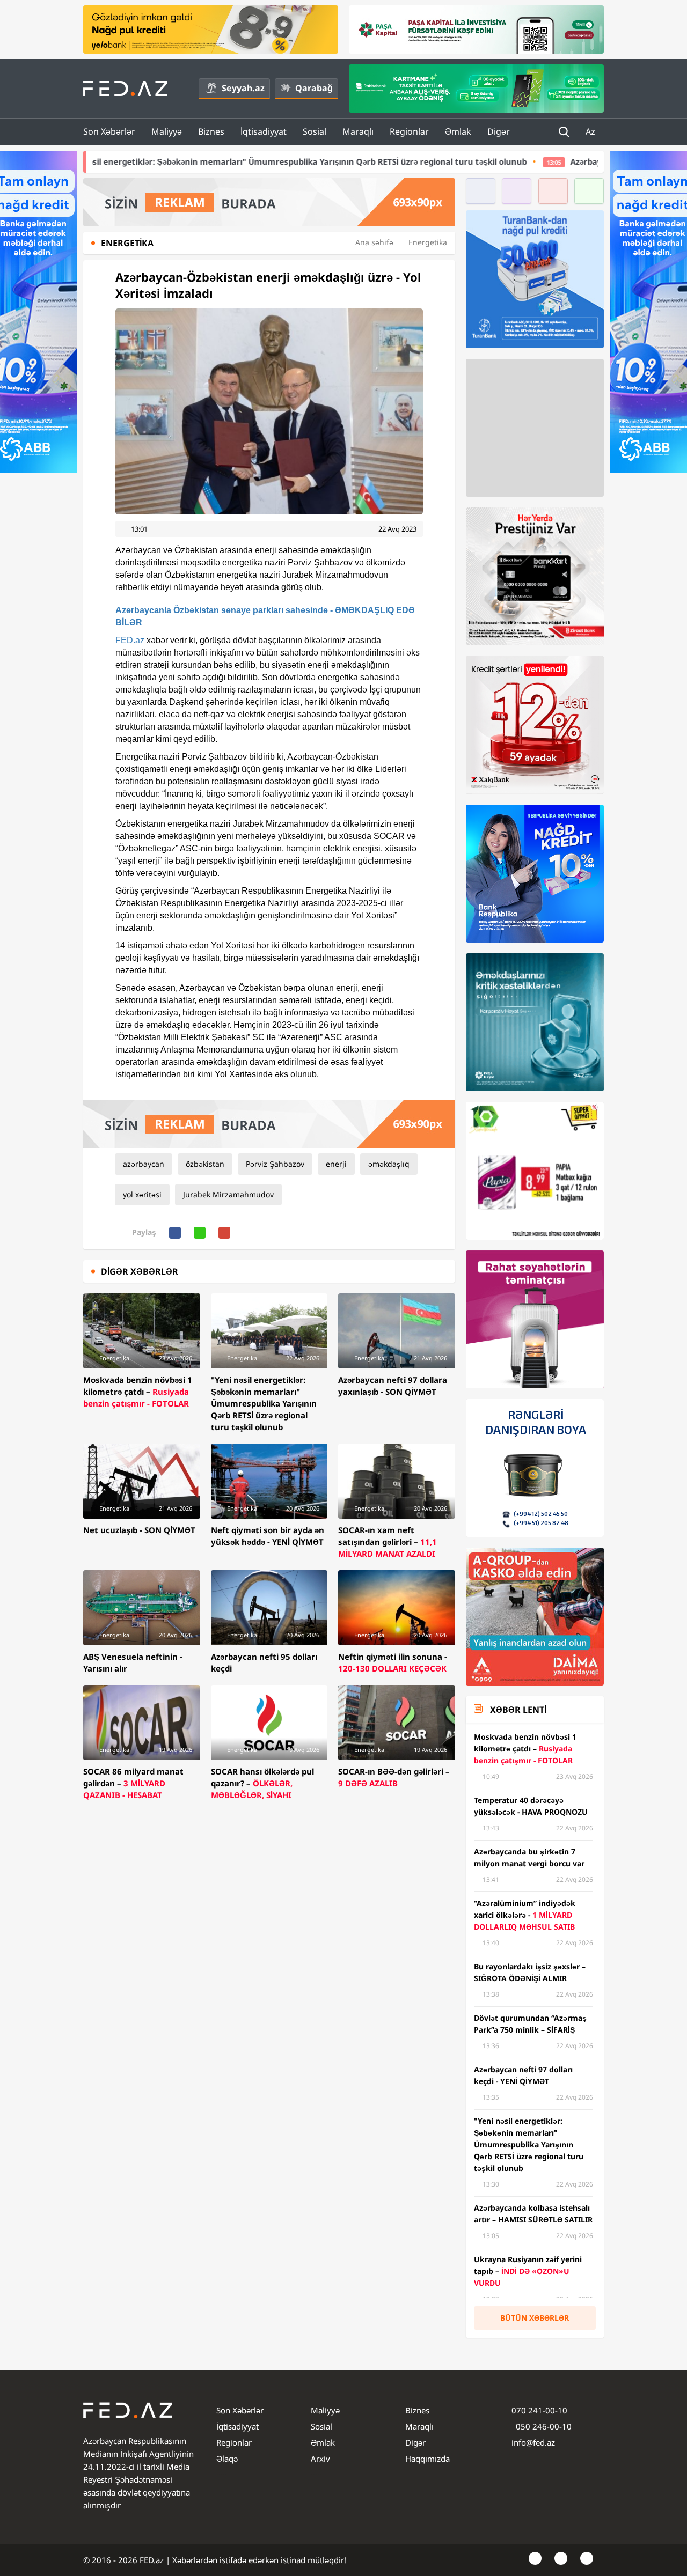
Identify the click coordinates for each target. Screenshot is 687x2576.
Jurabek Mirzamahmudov (228, 1194)
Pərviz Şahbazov (275, 1164)
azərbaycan (144, 1164)
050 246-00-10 (543, 2426)
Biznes (211, 131)
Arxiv (320, 2459)
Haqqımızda (427, 2459)
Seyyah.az (243, 88)
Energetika (428, 242)
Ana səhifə (374, 242)
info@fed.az (533, 2442)
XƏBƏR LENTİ (518, 1710)
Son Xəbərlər (109, 131)
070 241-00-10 (539, 2410)
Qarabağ (314, 88)
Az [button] (591, 131)
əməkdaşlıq (389, 1164)
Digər (499, 131)
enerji (336, 1164)
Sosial (315, 131)
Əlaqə (227, 2459)
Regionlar (409, 131)
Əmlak (458, 131)
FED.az (130, 640)
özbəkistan (205, 1164)
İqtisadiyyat (264, 131)
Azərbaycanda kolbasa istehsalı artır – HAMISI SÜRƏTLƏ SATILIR (526, 161)
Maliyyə (167, 131)
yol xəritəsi (142, 1194)
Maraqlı (358, 131)
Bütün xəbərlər (535, 2318)
